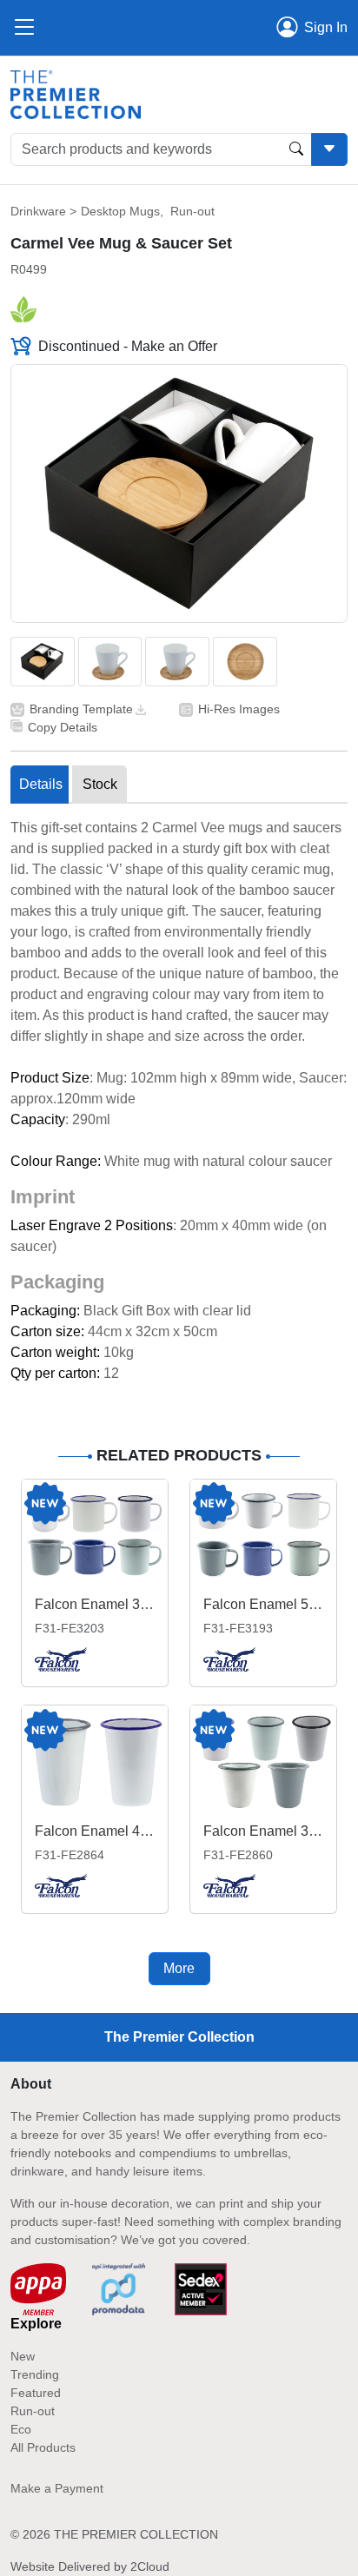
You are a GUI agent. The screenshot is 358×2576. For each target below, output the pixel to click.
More (179, 1968)
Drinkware (38, 211)
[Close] (24, 28)
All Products (43, 2447)
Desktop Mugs (120, 211)
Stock (100, 784)
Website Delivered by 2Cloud (90, 2566)
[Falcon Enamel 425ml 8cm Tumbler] (95, 1761)
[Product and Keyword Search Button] (296, 149)
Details (41, 784)
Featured (36, 2393)
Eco (21, 2429)
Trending (35, 2374)
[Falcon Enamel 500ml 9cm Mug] (263, 1536)
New (23, 2356)
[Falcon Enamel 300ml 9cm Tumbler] (263, 1761)
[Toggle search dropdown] (329, 149)
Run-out (192, 211)
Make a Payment (57, 2488)
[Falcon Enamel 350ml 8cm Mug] (95, 1536)
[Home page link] (76, 93)
